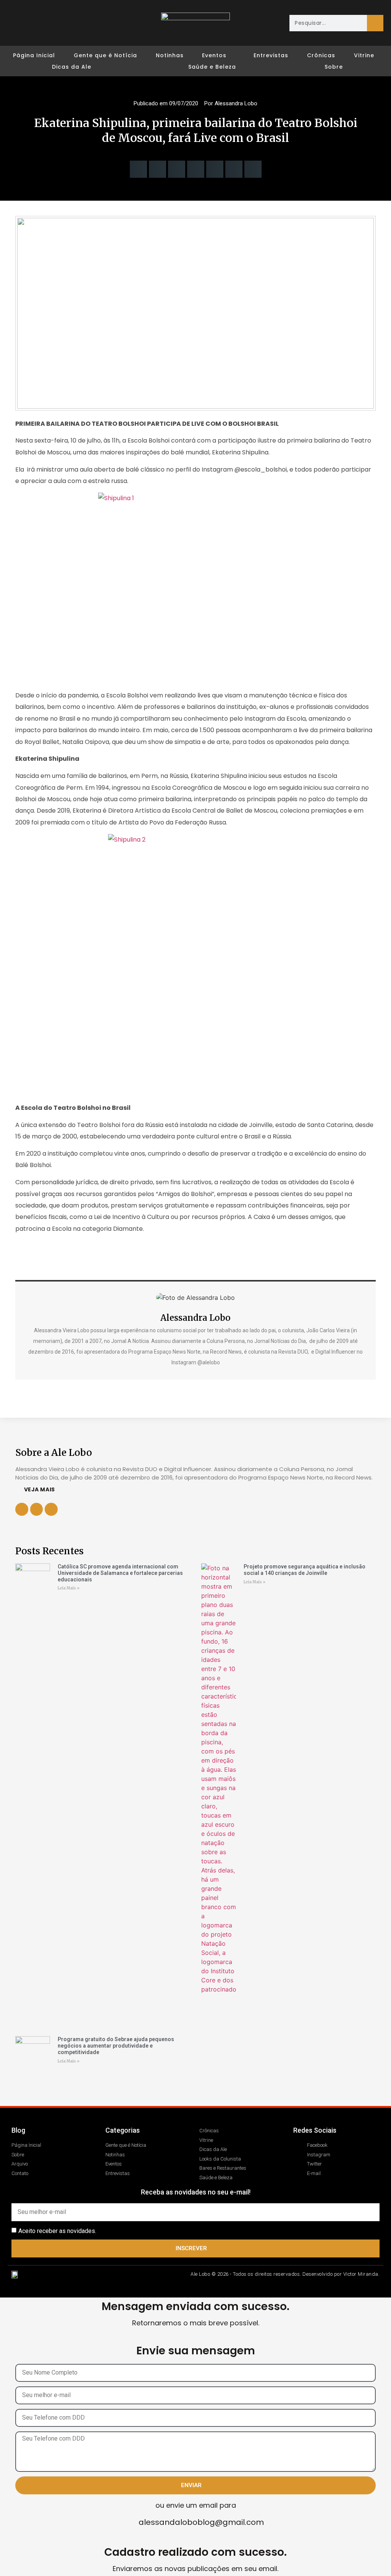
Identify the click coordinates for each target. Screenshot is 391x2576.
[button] (138, 169)
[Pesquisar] (375, 23)
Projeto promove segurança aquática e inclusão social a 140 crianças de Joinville (305, 1570)
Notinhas (170, 55)
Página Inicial (34, 55)
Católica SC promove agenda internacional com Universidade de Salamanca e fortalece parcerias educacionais (120, 1573)
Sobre (334, 67)
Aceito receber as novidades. (57, 2231)
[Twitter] (46, 23)
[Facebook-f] (37, 1509)
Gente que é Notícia (105, 55)
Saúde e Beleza (212, 67)
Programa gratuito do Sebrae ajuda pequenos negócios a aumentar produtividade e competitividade (116, 2046)
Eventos (214, 55)
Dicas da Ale (72, 67)
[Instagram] (32, 23)
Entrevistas (271, 55)
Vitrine (364, 55)
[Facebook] (18, 23)
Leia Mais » (69, 1588)
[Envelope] (60, 23)
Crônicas (321, 55)
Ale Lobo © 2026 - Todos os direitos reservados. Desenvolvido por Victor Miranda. (285, 2274)
